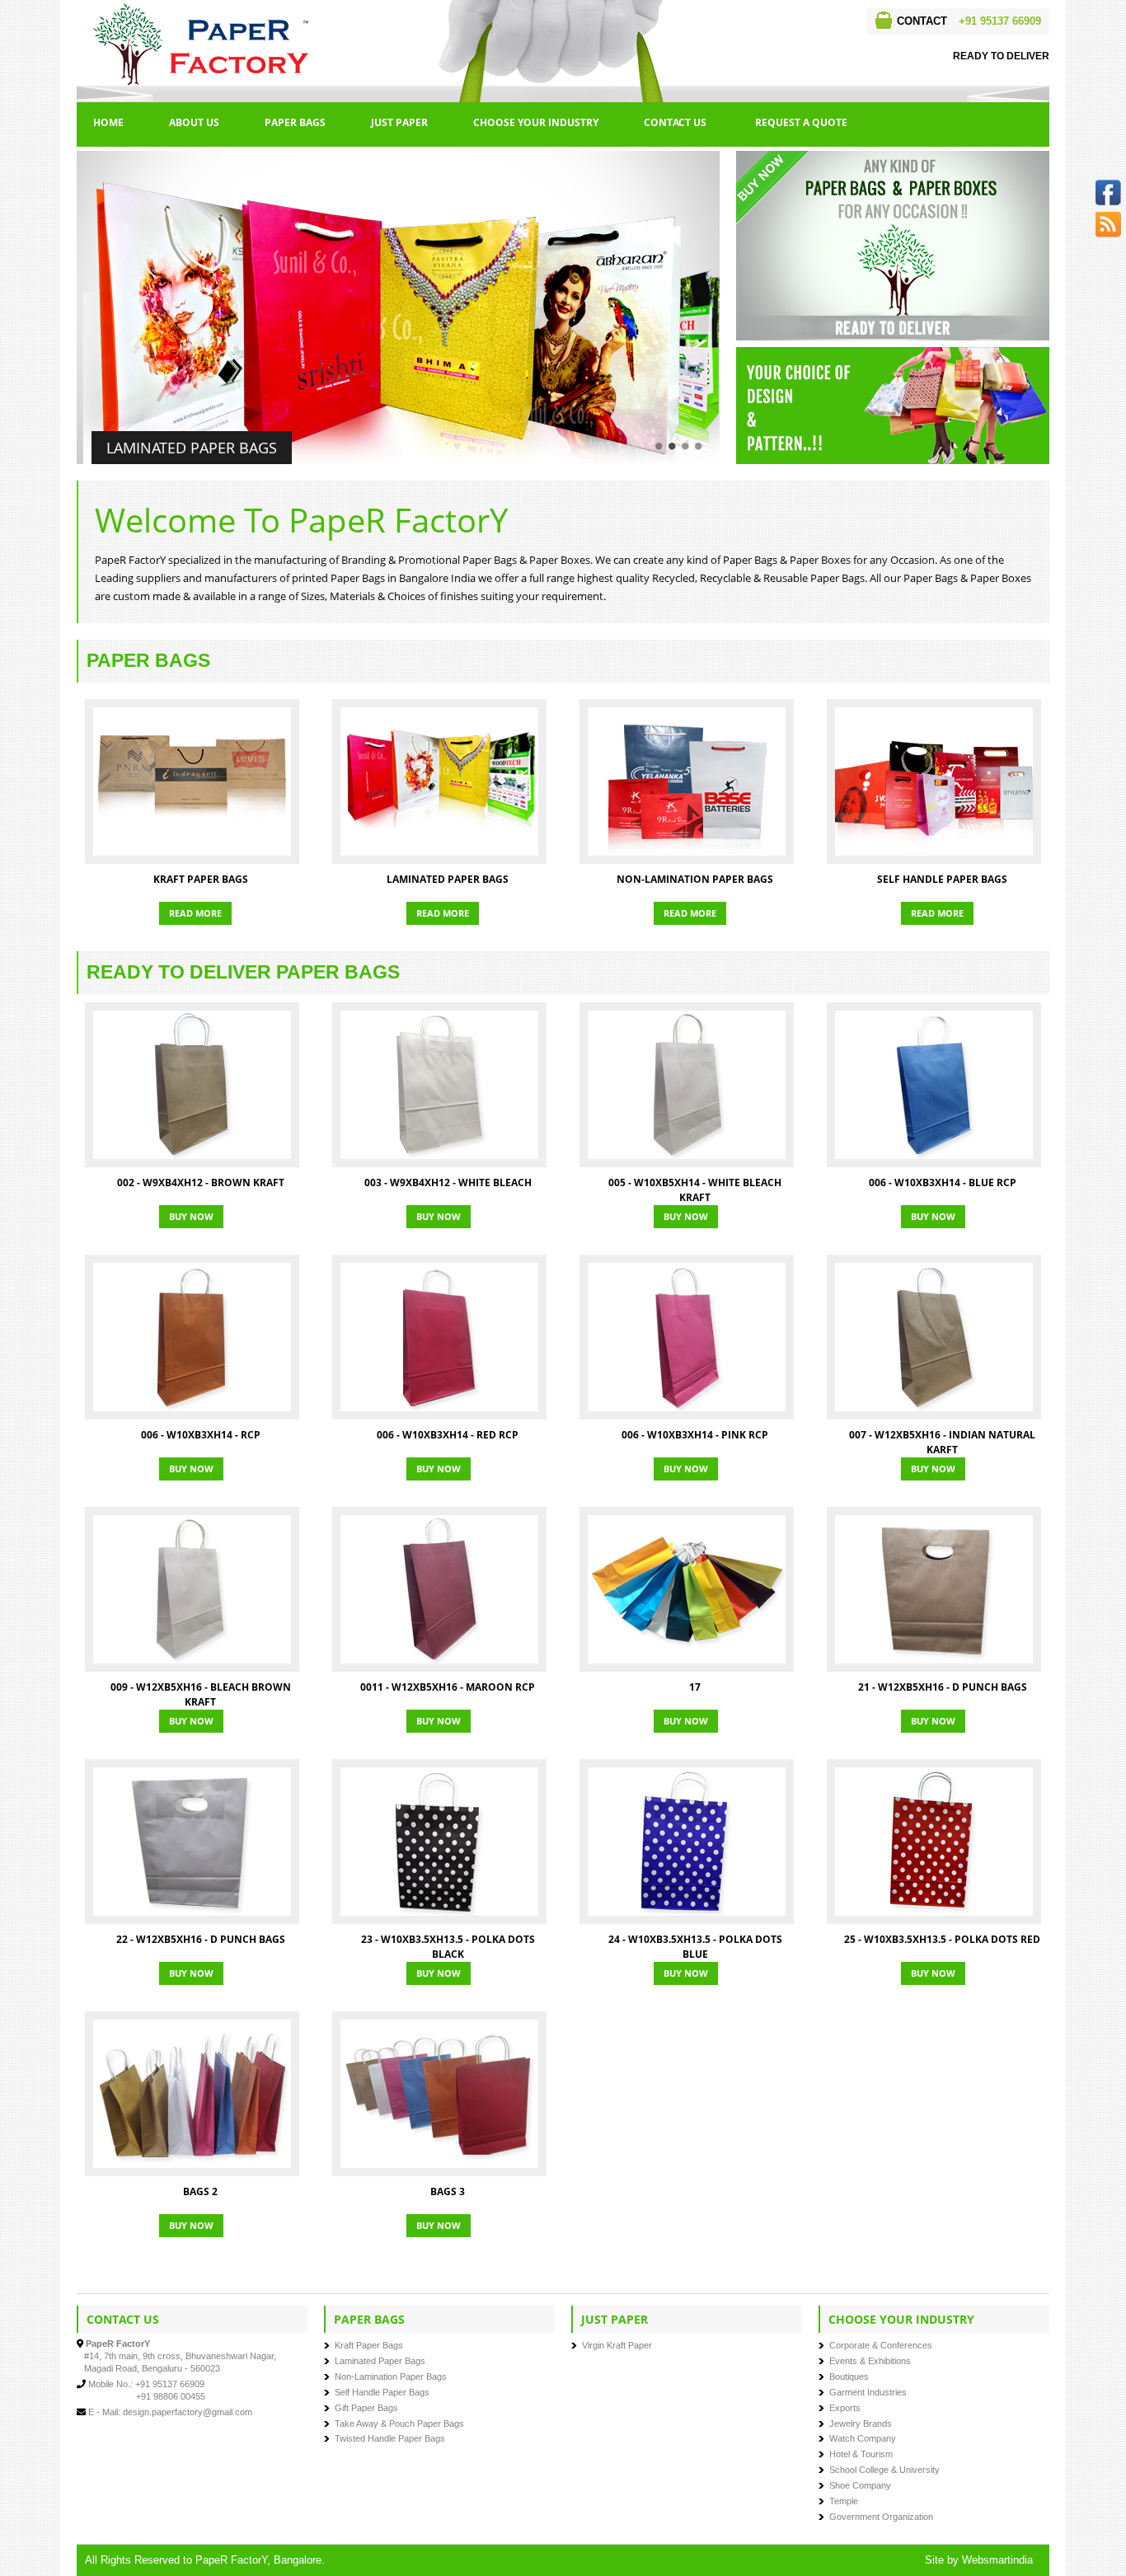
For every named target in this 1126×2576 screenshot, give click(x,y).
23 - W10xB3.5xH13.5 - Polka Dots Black (448, 1947)
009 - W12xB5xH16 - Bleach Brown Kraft (201, 1694)
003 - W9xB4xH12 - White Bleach (448, 1182)
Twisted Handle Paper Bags (390, 2438)
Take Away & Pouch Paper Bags (399, 2424)
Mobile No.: (110, 2384)
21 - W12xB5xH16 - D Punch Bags (943, 1687)
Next (727, 313)
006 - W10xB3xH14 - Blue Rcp (943, 1182)
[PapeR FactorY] (204, 9)
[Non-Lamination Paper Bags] (687, 781)
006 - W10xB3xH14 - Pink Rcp (695, 1435)
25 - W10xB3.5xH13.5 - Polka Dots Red (942, 1939)
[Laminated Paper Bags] (439, 781)
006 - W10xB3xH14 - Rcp (201, 1435)
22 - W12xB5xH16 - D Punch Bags (201, 1939)
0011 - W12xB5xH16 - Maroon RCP (448, 1687)
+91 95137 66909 (1000, 21)
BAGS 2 (200, 2191)
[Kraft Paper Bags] (192, 781)
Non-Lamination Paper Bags (695, 879)
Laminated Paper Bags (192, 448)
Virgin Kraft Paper (617, 2345)
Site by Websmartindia (979, 2560)
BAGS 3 (448, 2191)
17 (695, 1687)
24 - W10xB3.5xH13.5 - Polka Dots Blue (695, 1947)
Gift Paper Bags (366, 2408)
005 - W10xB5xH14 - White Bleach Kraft (695, 1190)
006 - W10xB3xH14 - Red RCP (448, 1435)
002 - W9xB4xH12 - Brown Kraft (201, 1182)
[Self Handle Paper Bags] (934, 781)
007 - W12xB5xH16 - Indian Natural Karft (942, 1442)
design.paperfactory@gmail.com (188, 2412)
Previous (69, 313)
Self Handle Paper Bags (942, 879)
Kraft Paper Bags (201, 879)
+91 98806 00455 (171, 2396)
